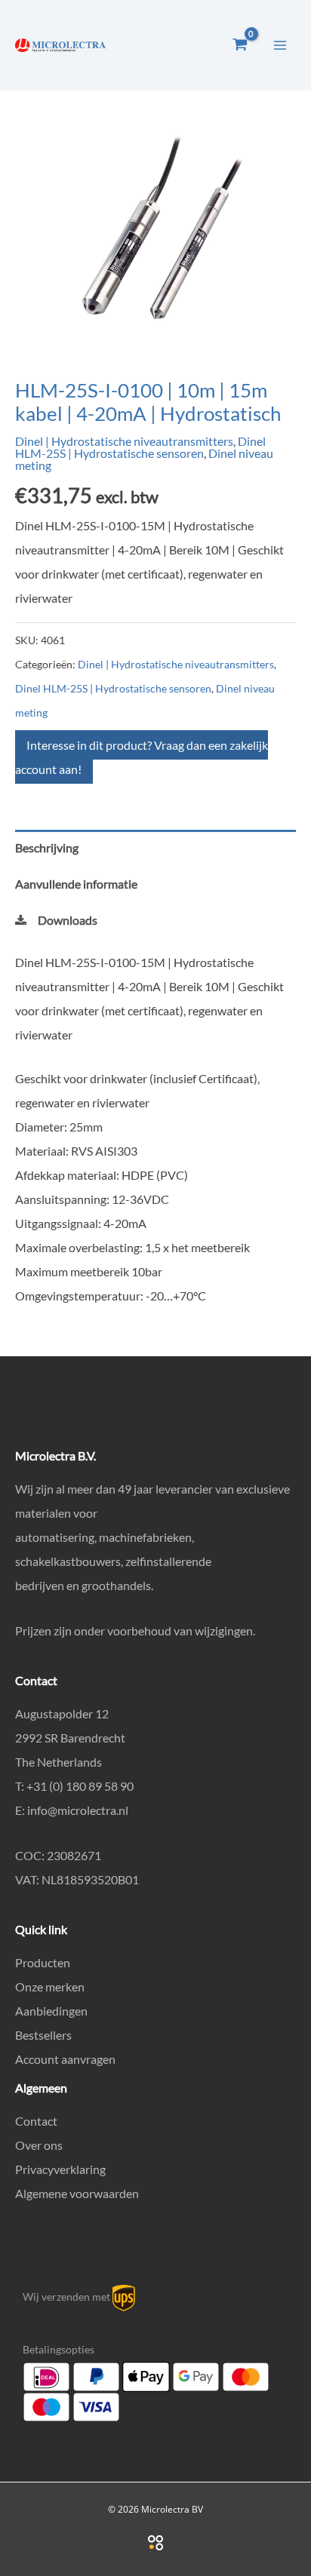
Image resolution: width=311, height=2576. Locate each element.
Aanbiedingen (51, 2011)
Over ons (39, 2145)
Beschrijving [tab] (47, 847)
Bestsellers (43, 2035)
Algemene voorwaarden (77, 2193)
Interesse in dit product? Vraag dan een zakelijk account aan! (142, 757)
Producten (43, 1962)
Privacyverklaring (60, 2169)
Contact (36, 2121)
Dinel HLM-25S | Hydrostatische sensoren (140, 447)
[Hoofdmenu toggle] (280, 45)
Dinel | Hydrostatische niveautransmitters (124, 441)
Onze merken (50, 1986)
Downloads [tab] (68, 920)
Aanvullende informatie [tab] (76, 884)
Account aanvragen (65, 2059)
